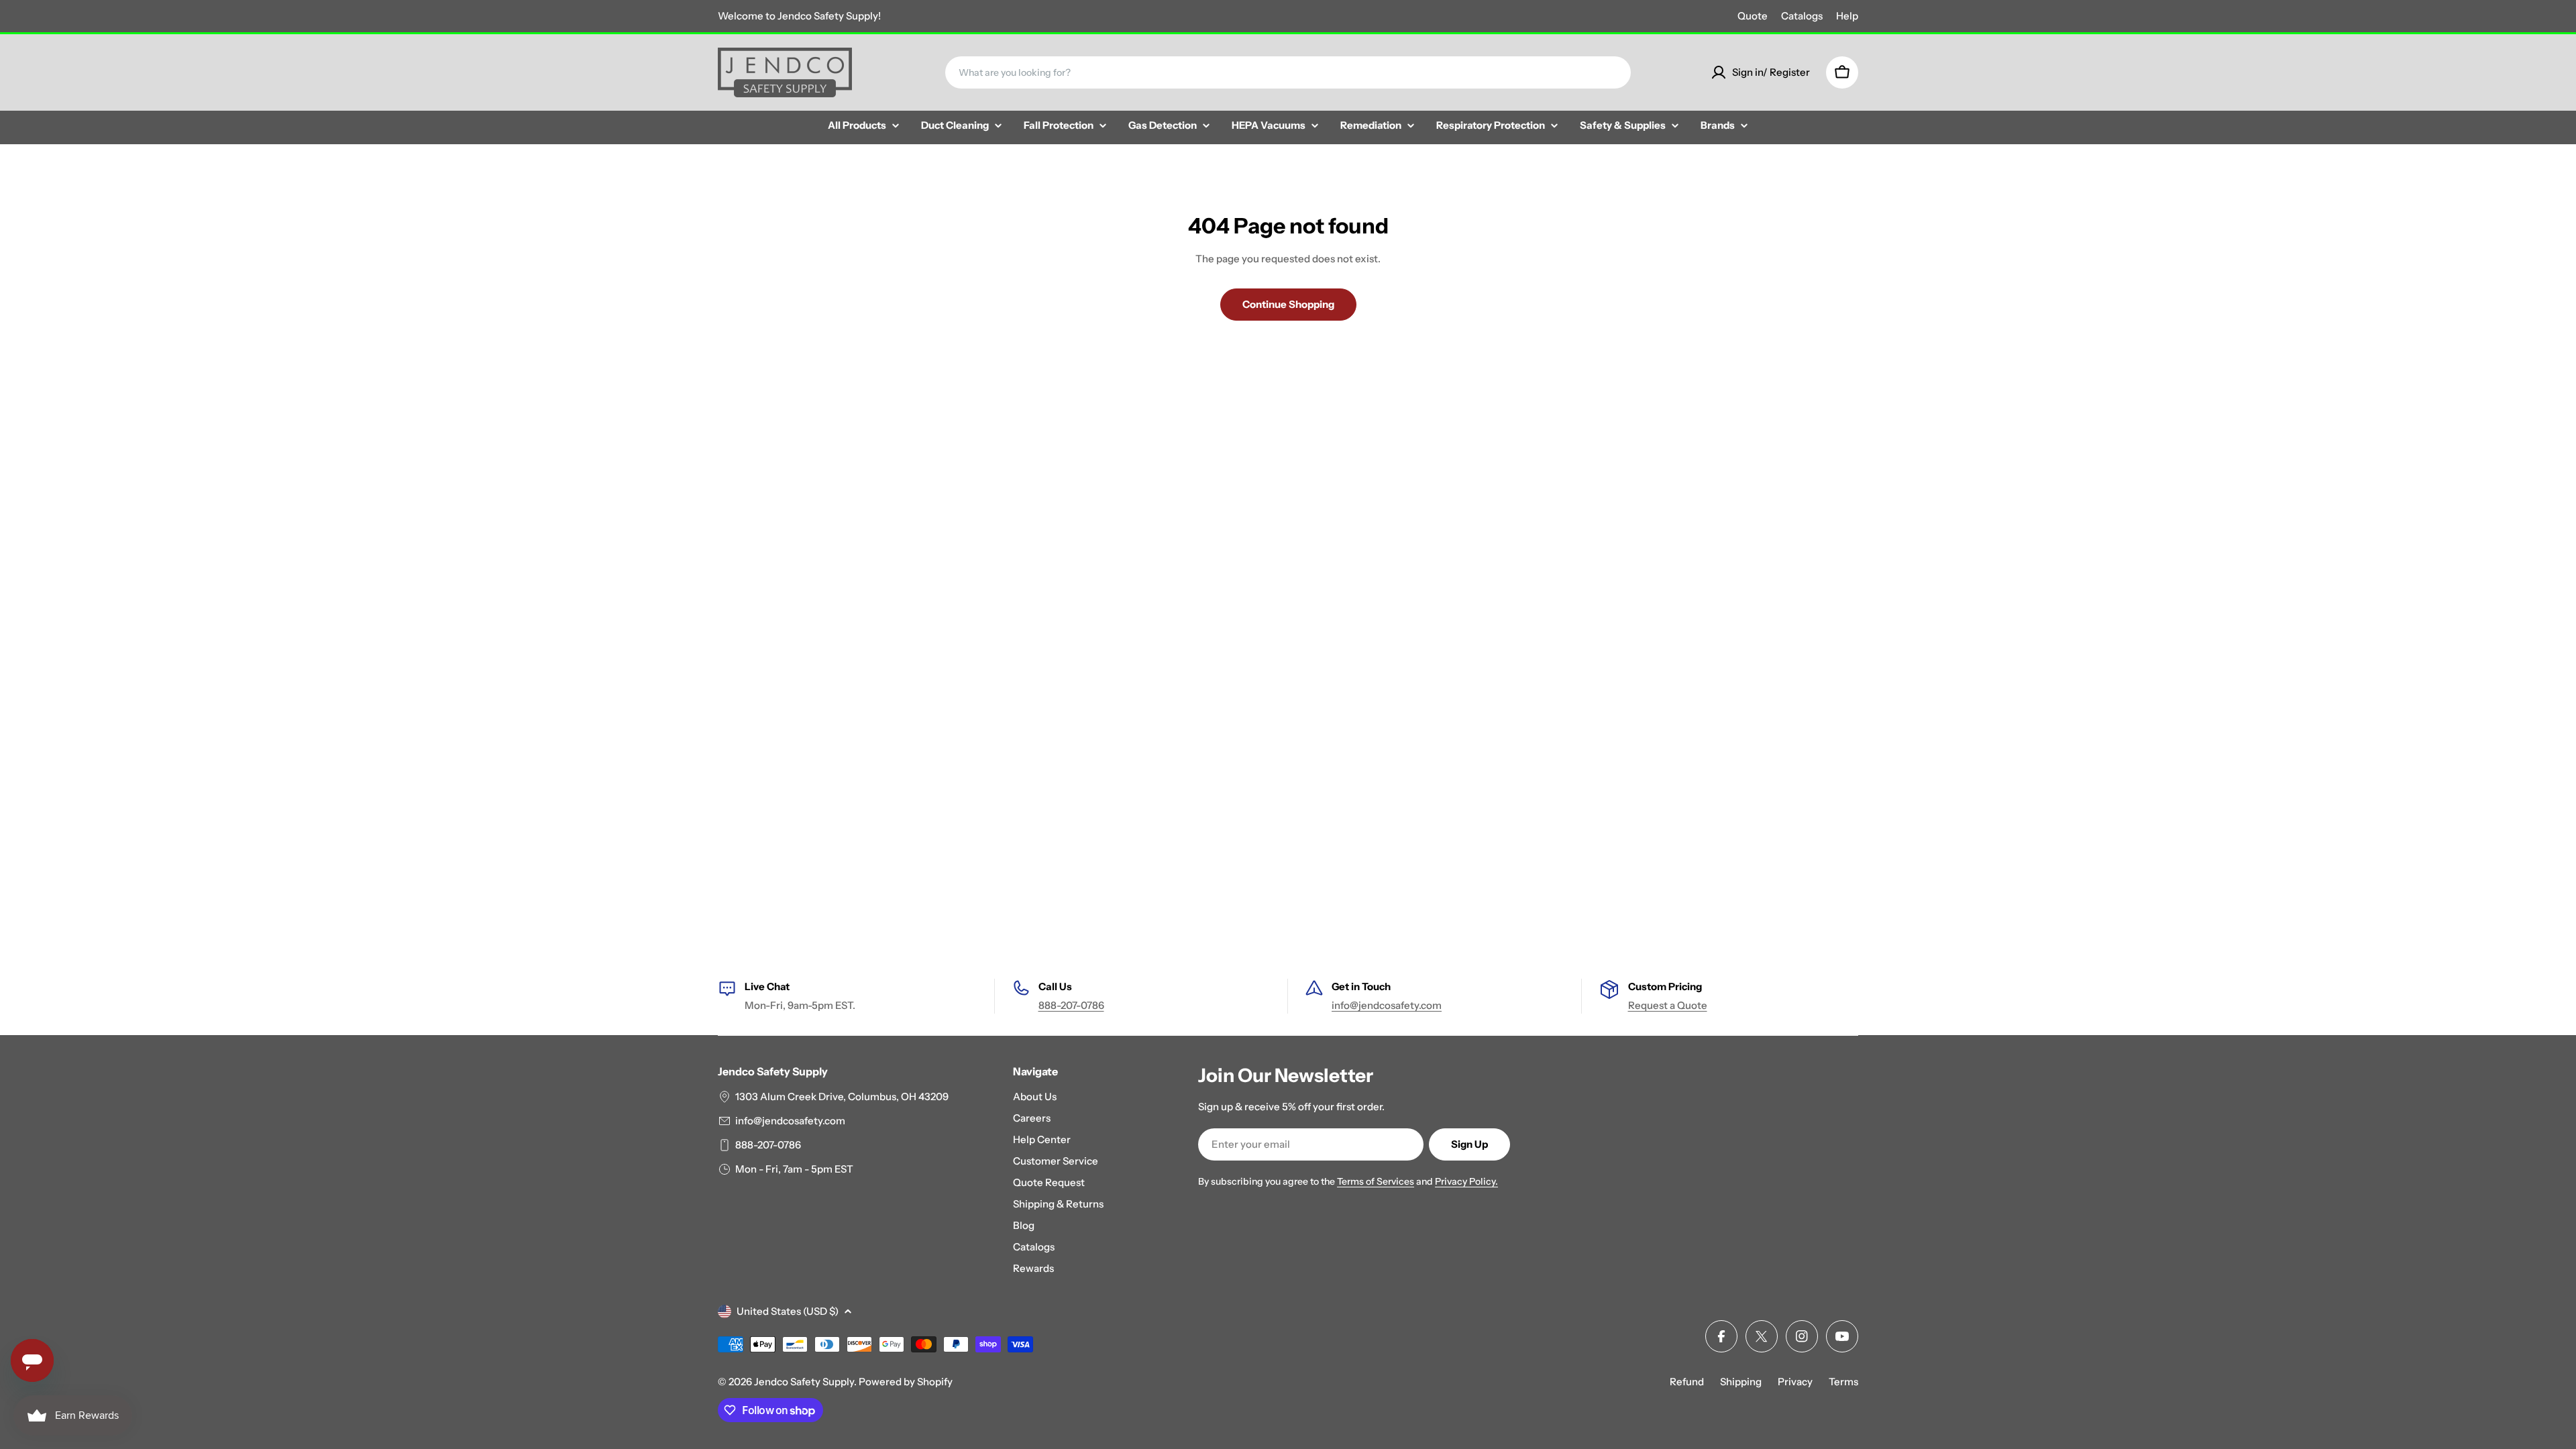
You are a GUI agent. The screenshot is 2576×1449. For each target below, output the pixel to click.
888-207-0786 (1071, 1005)
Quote (1753, 16)
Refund (1687, 1382)
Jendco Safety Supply (804, 1382)
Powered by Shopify (906, 1382)
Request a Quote (1668, 1005)
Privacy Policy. (1466, 1181)
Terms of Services (1376, 1181)
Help (1847, 16)
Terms (1843, 1382)
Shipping (1741, 1382)
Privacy (1795, 1382)
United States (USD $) (788, 1311)
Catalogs (1802, 16)
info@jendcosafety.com (1387, 1005)
